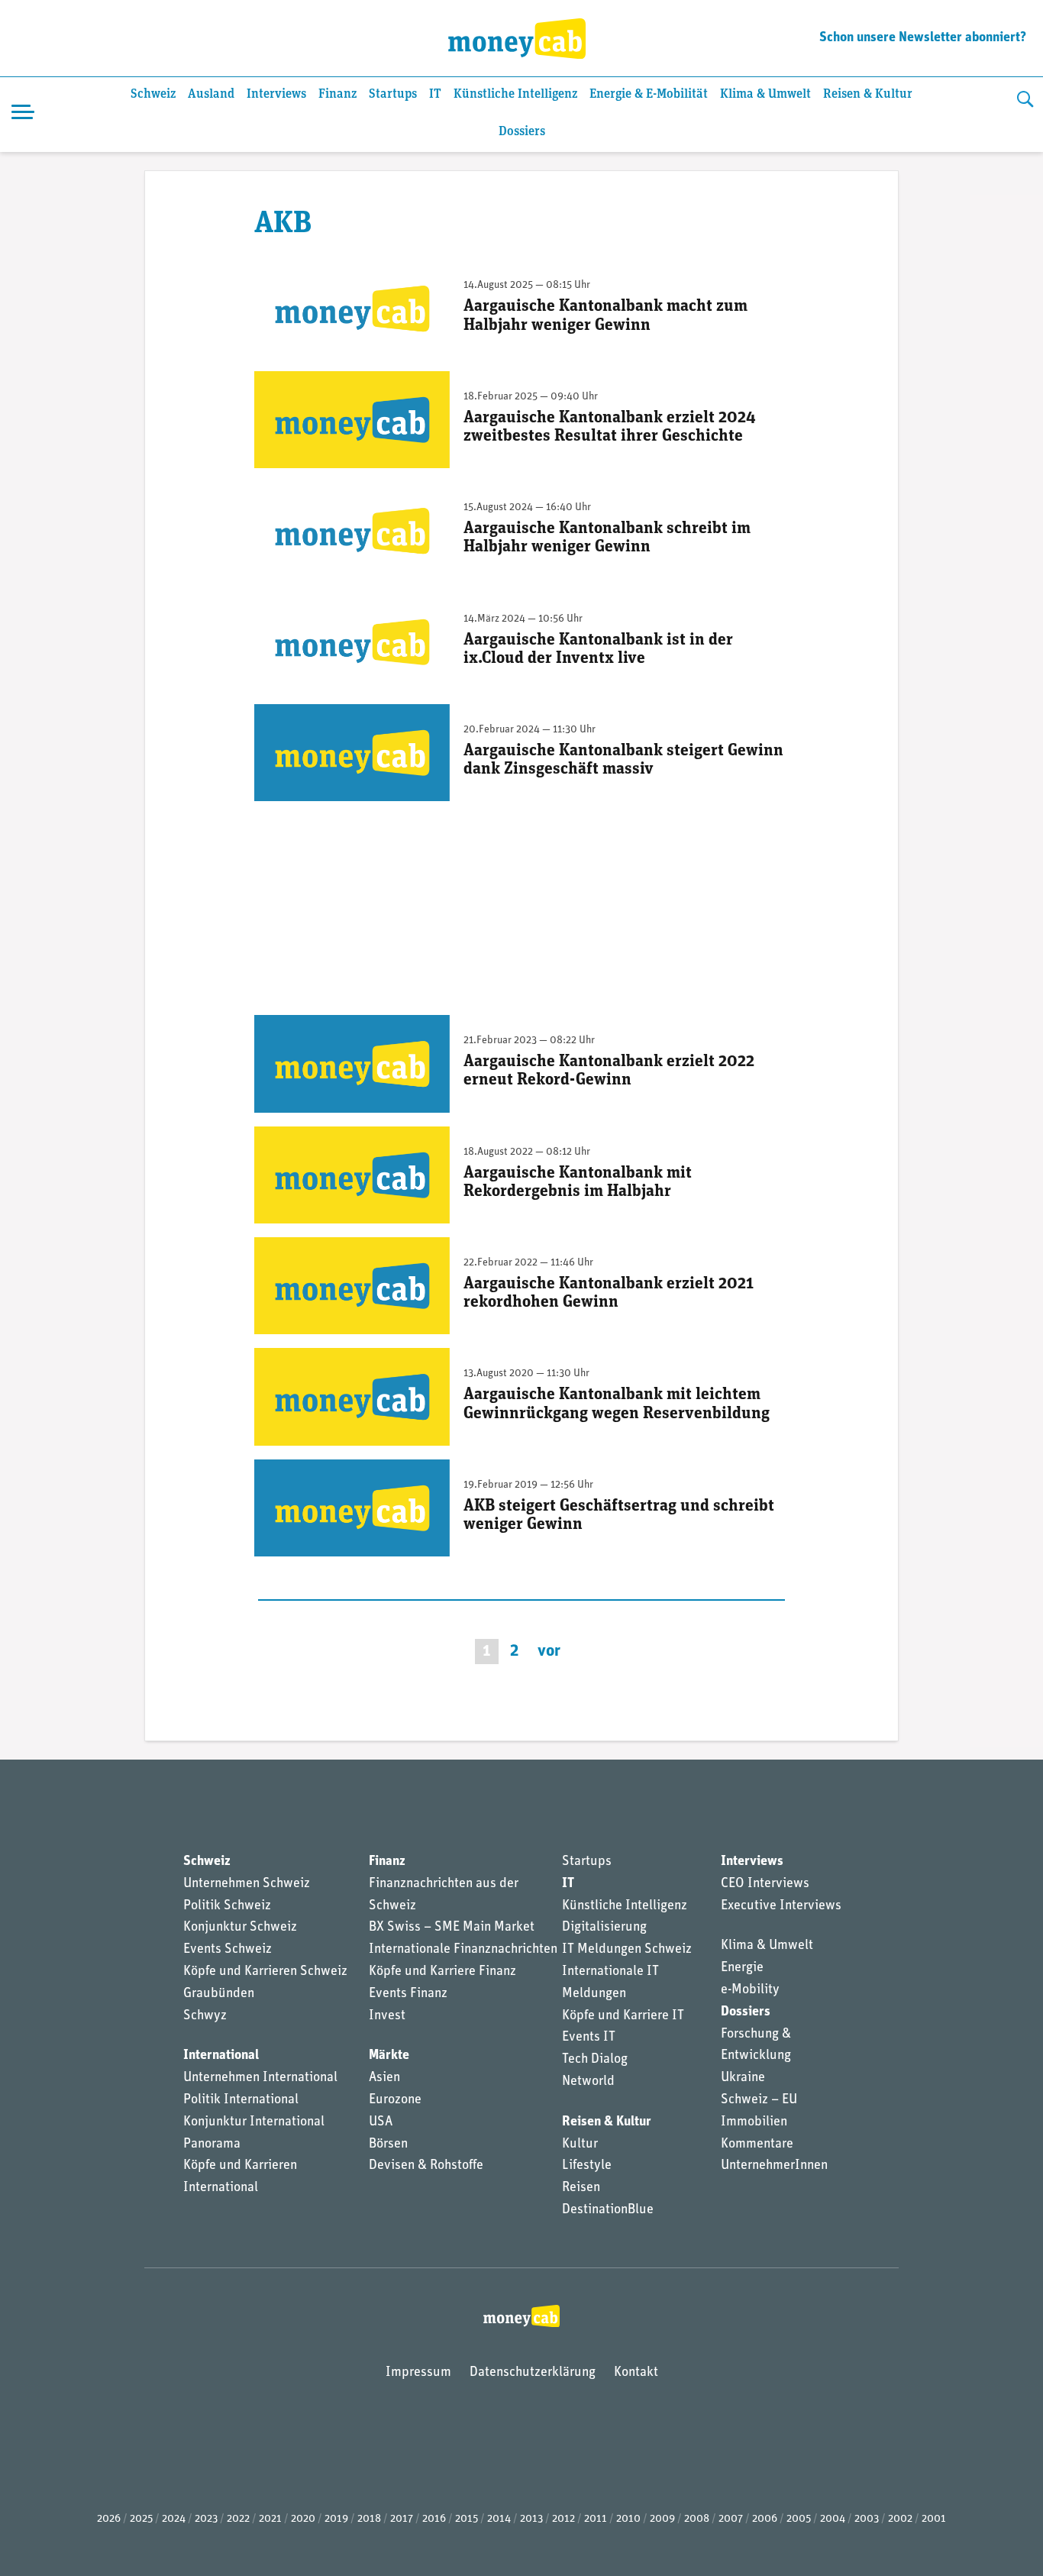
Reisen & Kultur (868, 94)
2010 (628, 2519)
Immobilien (754, 2122)
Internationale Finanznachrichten (463, 1950)
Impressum (418, 2373)
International (221, 2056)
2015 (467, 2519)
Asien (384, 2078)
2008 (697, 2519)
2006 (765, 2519)
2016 (434, 2519)
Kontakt (636, 2373)
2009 (662, 2519)
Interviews (276, 94)
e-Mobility (750, 1990)
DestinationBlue (608, 2210)
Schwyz (205, 2016)
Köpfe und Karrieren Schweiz (265, 1972)
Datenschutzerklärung (533, 2373)
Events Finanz (408, 1994)
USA (381, 2122)
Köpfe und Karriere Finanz (442, 1972)
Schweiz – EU (759, 2100)
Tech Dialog (595, 2060)
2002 (900, 2519)
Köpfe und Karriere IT (623, 2016)
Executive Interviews (781, 1906)
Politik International (241, 2100)
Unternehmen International (260, 2078)
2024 (174, 2519)
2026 (109, 2519)
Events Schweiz (228, 1950)
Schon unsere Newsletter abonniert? (923, 38)
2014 (499, 2519)
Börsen (388, 2145)
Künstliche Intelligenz (515, 94)
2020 (303, 2519)
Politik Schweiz (227, 1906)
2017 (402, 2519)
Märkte (389, 2056)
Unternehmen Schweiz (247, 1884)
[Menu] (23, 115)
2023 (206, 2519)
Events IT (589, 2038)
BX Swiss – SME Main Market (452, 1928)
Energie (742, 1968)
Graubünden (219, 1994)
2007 (731, 2519)
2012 (563, 2519)
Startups (393, 94)
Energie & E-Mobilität (649, 94)
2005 (799, 2519)
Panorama (212, 2145)
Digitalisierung (604, 1928)
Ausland (211, 94)
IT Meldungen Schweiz (627, 1950)
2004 (833, 2519)
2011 (596, 2519)
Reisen (581, 2188)
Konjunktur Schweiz (240, 1928)
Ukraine (743, 2078)
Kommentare (757, 2145)
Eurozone (395, 2100)
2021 (270, 2519)
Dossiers (522, 132)
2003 (867, 2519)
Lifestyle (587, 2166)
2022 (238, 2519)
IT (435, 94)
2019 (336, 2519)
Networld (588, 2082)
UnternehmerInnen (774, 2166)
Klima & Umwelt (765, 94)
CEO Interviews (765, 1884)
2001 (934, 2519)
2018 (369, 2519)
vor (549, 1652)
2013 (531, 2519)
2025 (141, 2519)
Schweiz (153, 94)
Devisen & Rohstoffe (426, 2166)
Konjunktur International (254, 2122)
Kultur (580, 2145)
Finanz (337, 94)
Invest (387, 2016)
